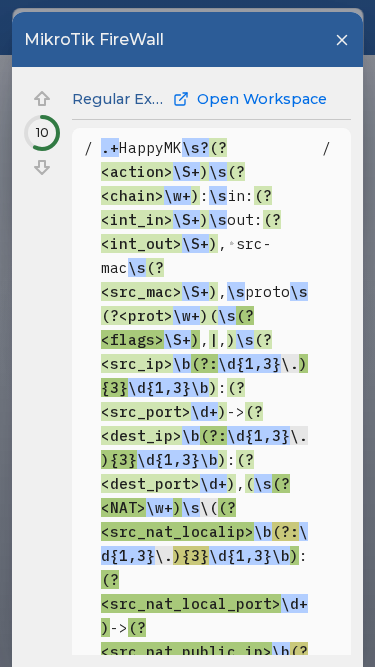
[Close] (342, 40)
